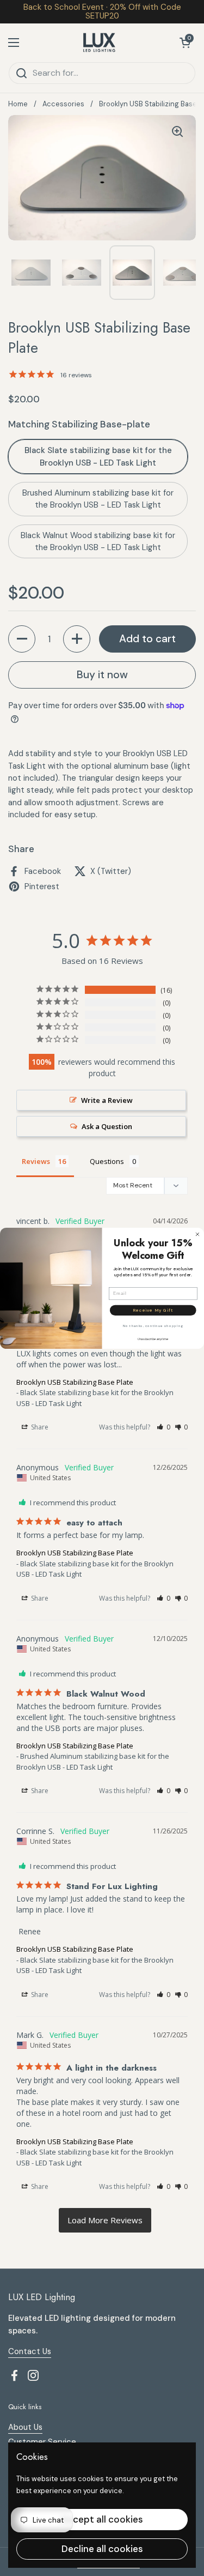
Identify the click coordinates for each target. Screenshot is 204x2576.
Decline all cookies (102, 2549)
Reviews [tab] (36, 1161)
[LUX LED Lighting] (99, 43)
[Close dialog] (197, 1234)
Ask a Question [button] (107, 1126)
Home (18, 104)
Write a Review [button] (107, 1100)
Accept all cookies (102, 2519)
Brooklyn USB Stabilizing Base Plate (75, 1382)
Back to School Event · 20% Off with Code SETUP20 (102, 12)
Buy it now (102, 675)
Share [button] (39, 1427)
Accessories (63, 104)
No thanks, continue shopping (153, 1326)
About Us (25, 2427)
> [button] (105, 2220)
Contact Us (30, 2351)
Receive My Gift (153, 1310)
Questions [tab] (107, 1161)
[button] (185, 43)
